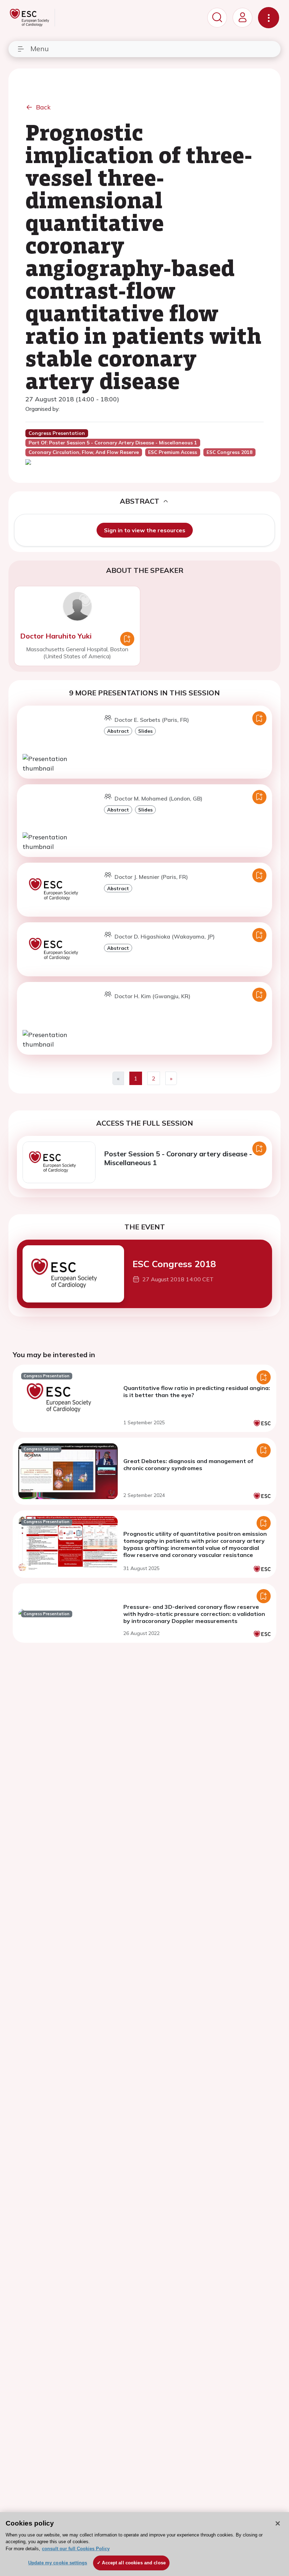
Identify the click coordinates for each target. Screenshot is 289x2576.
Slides (145, 731)
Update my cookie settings (58, 2563)
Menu (39, 49)
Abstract (118, 731)
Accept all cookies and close (134, 2563)
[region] (144, 2544)
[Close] (278, 2523)
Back (43, 107)
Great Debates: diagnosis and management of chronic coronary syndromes (188, 1464)
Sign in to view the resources (145, 530)
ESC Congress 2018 (174, 1264)
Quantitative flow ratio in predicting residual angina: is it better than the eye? (197, 1391)
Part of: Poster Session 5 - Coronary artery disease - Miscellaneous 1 (113, 443)
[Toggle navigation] (269, 18)
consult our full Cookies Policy (76, 2549)
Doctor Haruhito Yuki (56, 636)
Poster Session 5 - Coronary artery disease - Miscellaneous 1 (178, 1158)
